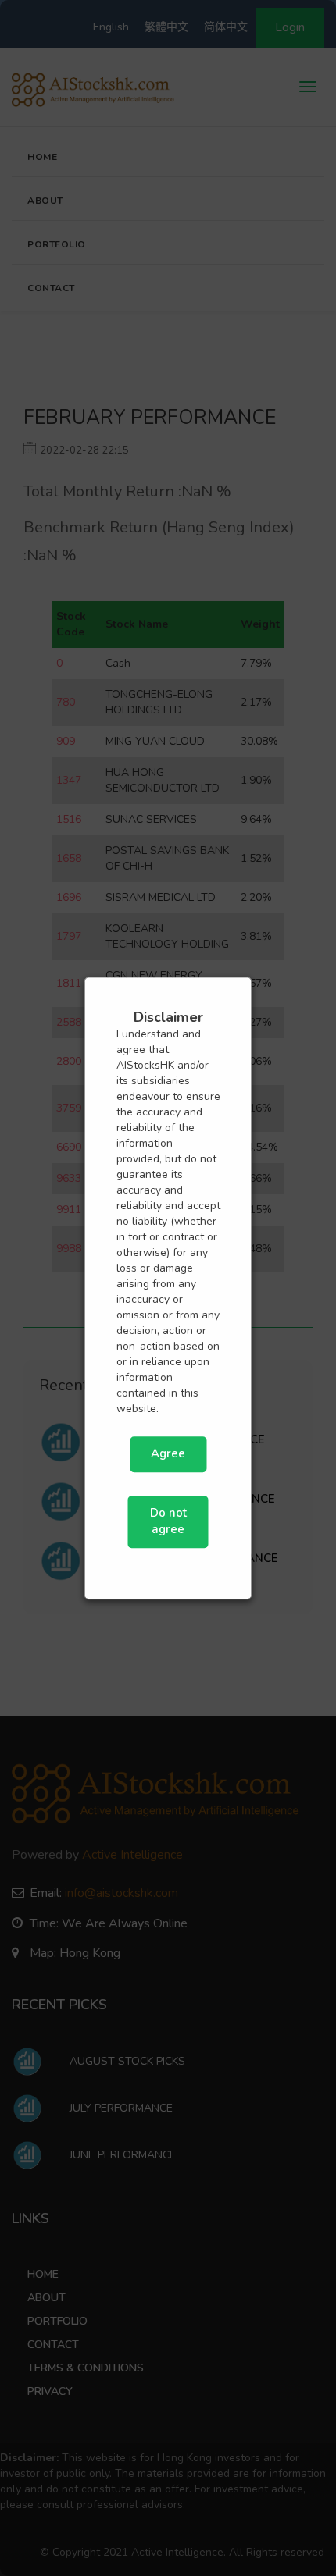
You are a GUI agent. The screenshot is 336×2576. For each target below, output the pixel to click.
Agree (168, 1454)
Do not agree (168, 1521)
